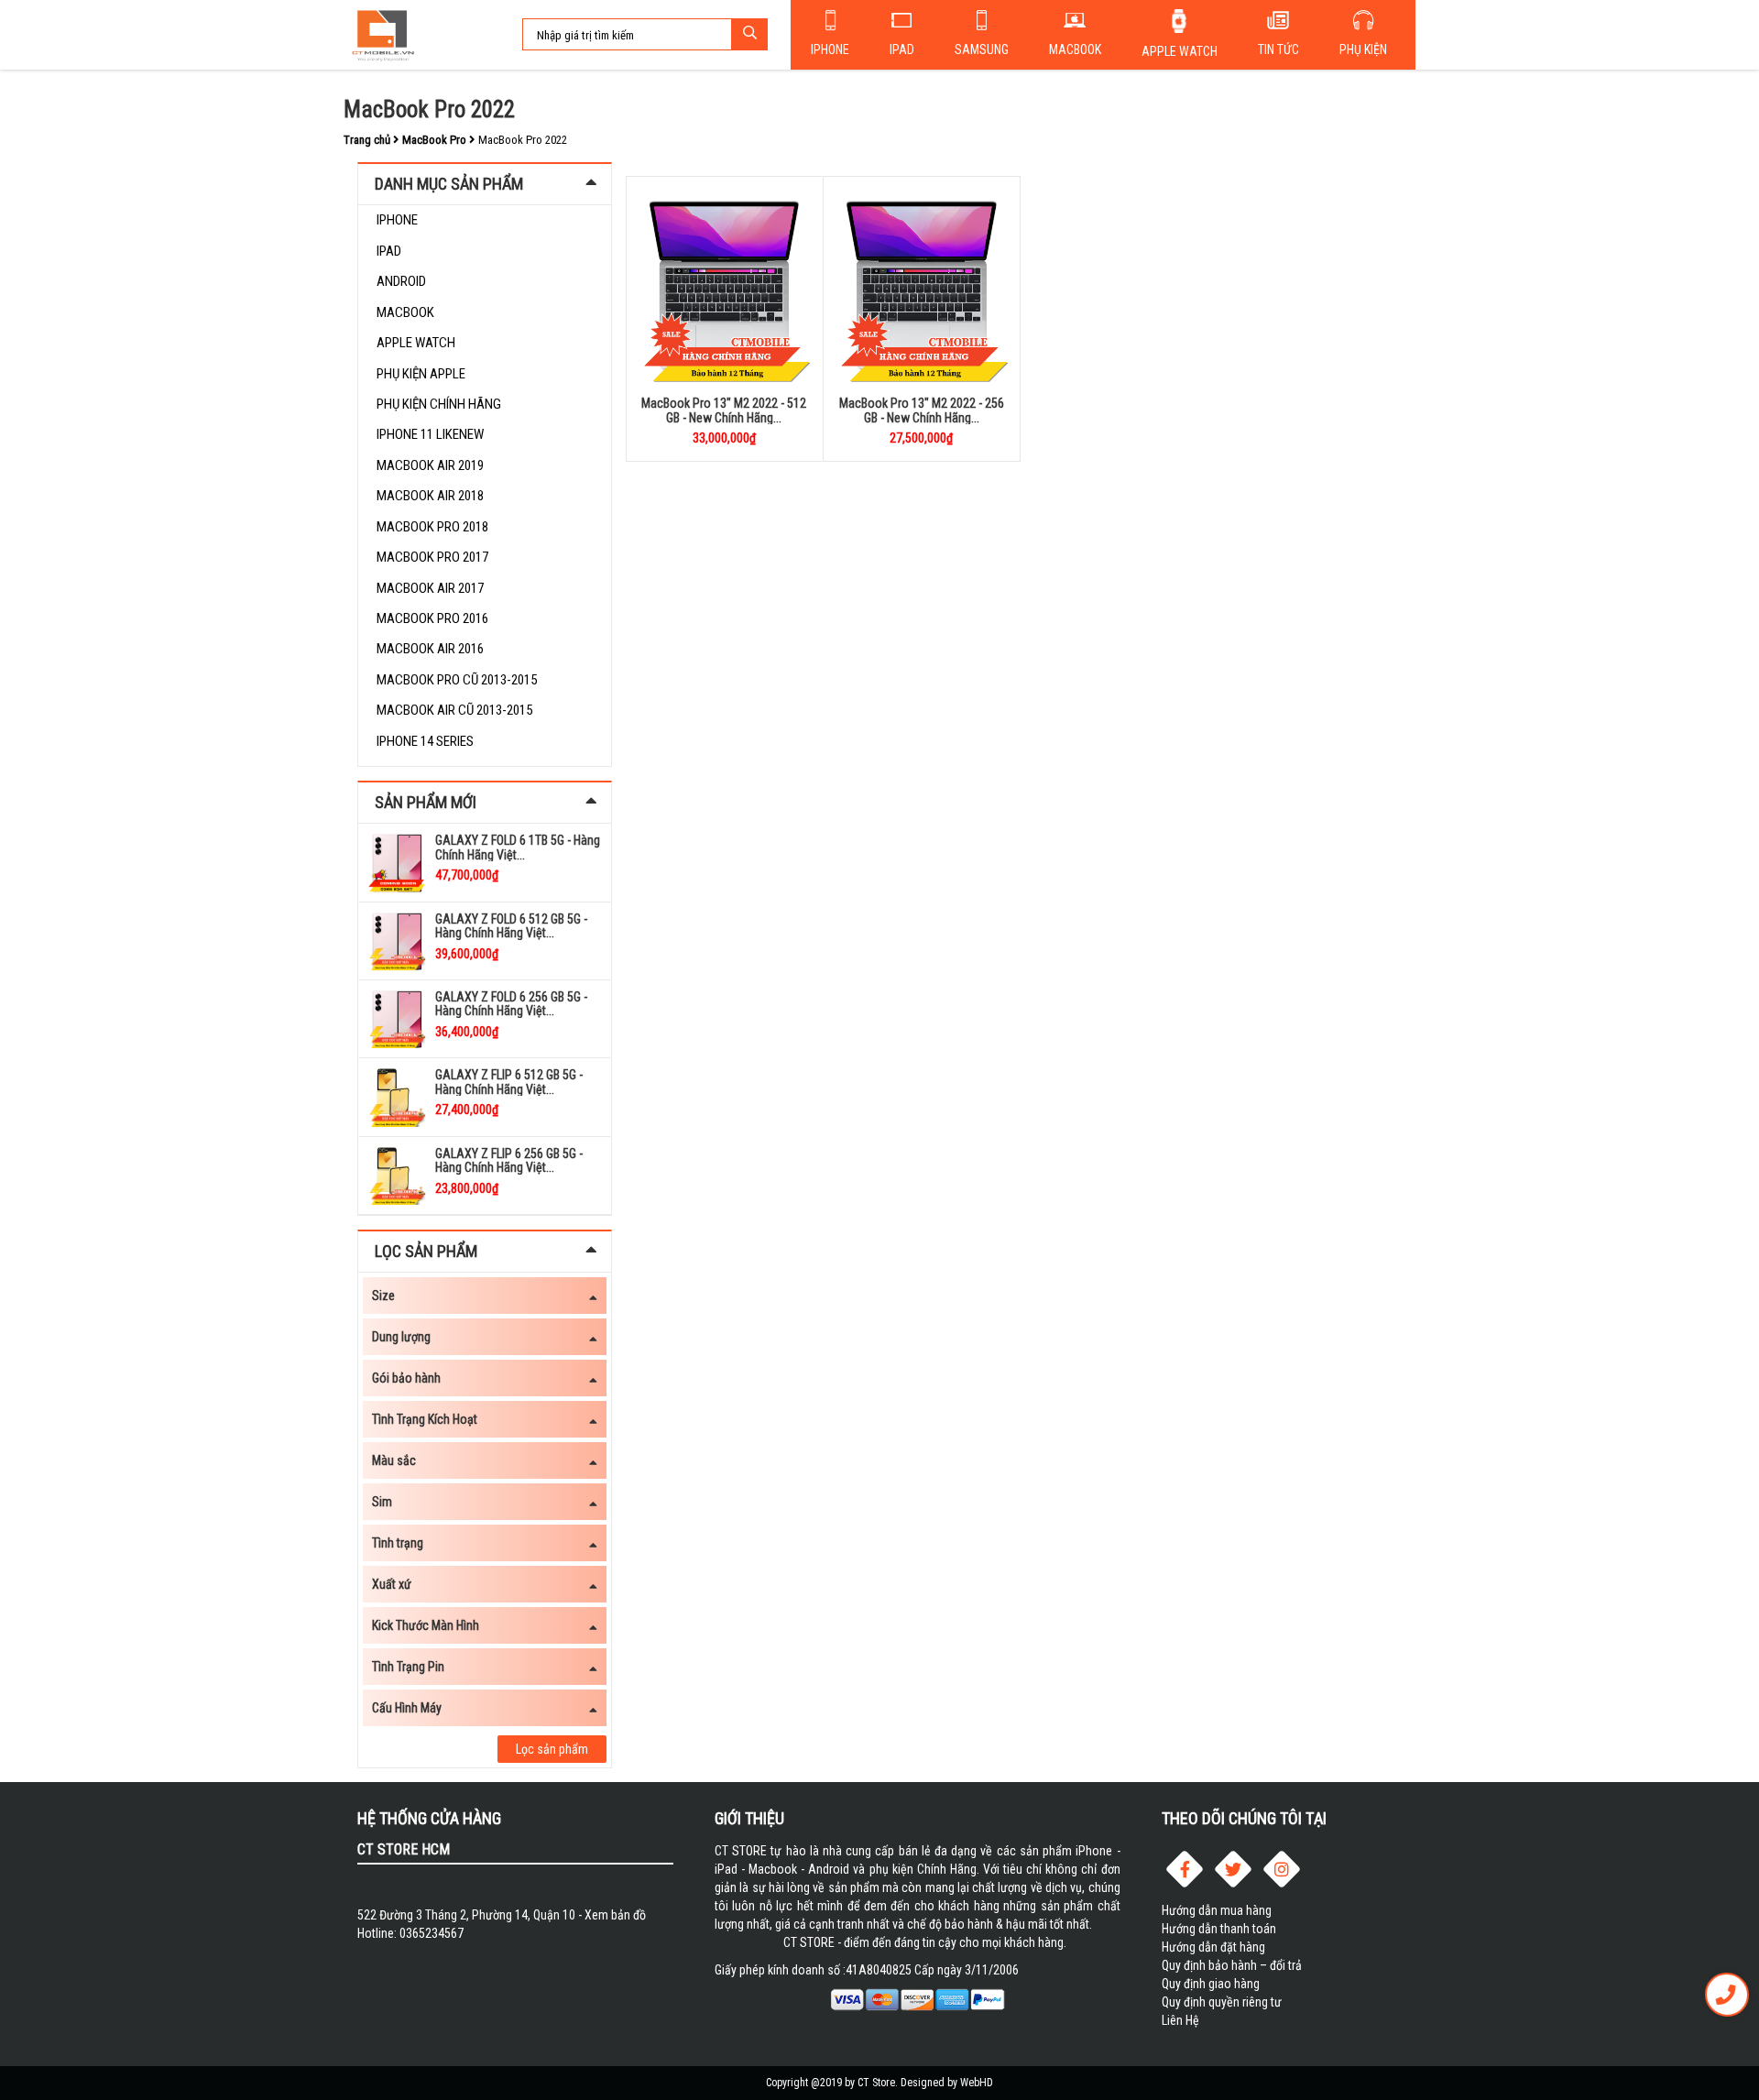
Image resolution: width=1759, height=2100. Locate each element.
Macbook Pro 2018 (432, 527)
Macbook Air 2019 (430, 465)
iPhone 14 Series (425, 741)
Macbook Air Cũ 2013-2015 (454, 710)
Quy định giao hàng (1211, 1984)
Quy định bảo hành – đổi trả (1232, 1965)
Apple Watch (1180, 51)
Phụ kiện (1363, 49)
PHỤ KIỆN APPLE (421, 374)
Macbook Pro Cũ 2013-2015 (457, 680)
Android (401, 281)
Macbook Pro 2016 (432, 618)
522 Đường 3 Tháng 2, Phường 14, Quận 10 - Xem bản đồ (502, 1915)
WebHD (977, 2083)
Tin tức (1278, 49)
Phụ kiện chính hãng (439, 404)
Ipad (902, 49)
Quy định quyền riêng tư (1222, 2002)
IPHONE (397, 220)
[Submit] (749, 34)
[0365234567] (1727, 1995)
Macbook (1075, 49)
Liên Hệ (1180, 2020)
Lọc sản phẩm (552, 1749)
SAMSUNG (982, 49)
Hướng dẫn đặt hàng (1213, 1947)
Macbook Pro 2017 (432, 557)
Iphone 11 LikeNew (430, 434)
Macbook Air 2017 (430, 588)
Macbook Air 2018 (430, 496)
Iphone (830, 49)
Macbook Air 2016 (430, 649)
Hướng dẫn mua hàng (1217, 1910)
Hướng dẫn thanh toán (1219, 1929)
